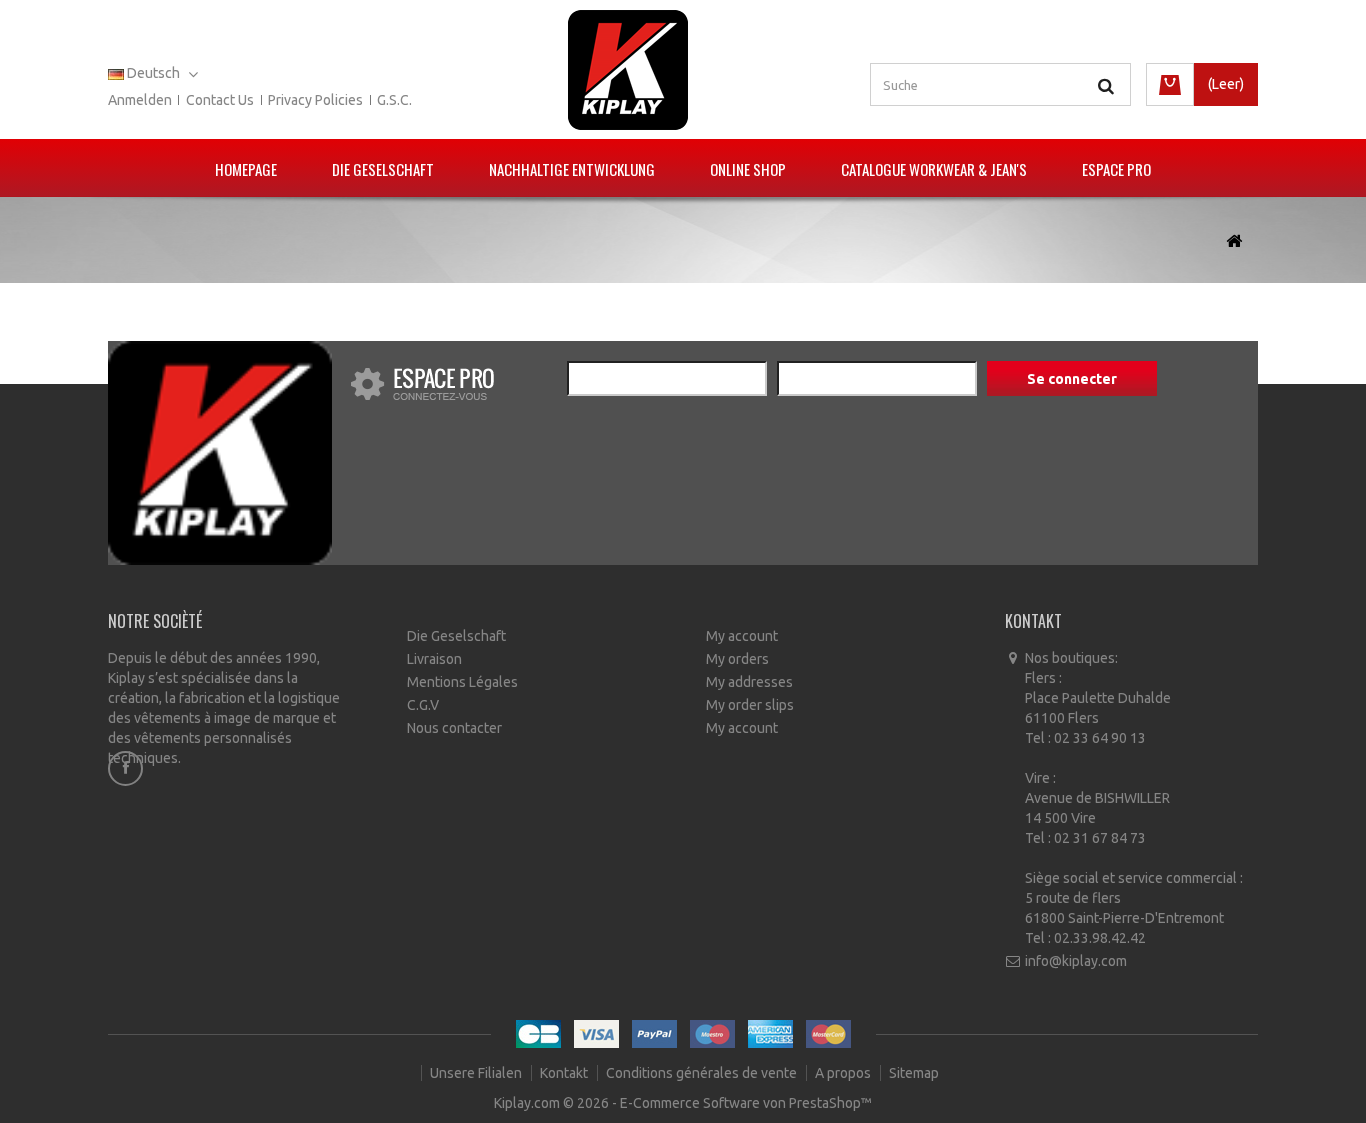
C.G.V (423, 705)
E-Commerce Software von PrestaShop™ (746, 1103)
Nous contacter (454, 728)
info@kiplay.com (1076, 961)
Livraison (434, 659)
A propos (844, 1073)
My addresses (749, 682)
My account (742, 636)
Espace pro (1116, 169)
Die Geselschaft (383, 169)
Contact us (220, 100)
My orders (737, 659)
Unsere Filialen (477, 1073)
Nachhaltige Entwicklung (572, 169)
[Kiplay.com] (628, 70)
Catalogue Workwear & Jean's (934, 169)
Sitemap (914, 1073)
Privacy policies (315, 100)
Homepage (246, 169)
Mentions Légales (462, 682)
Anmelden (140, 100)
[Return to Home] (1234, 241)
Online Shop (748, 169)
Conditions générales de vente (703, 1073)
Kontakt (565, 1073)
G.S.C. (394, 100)
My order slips (750, 705)
